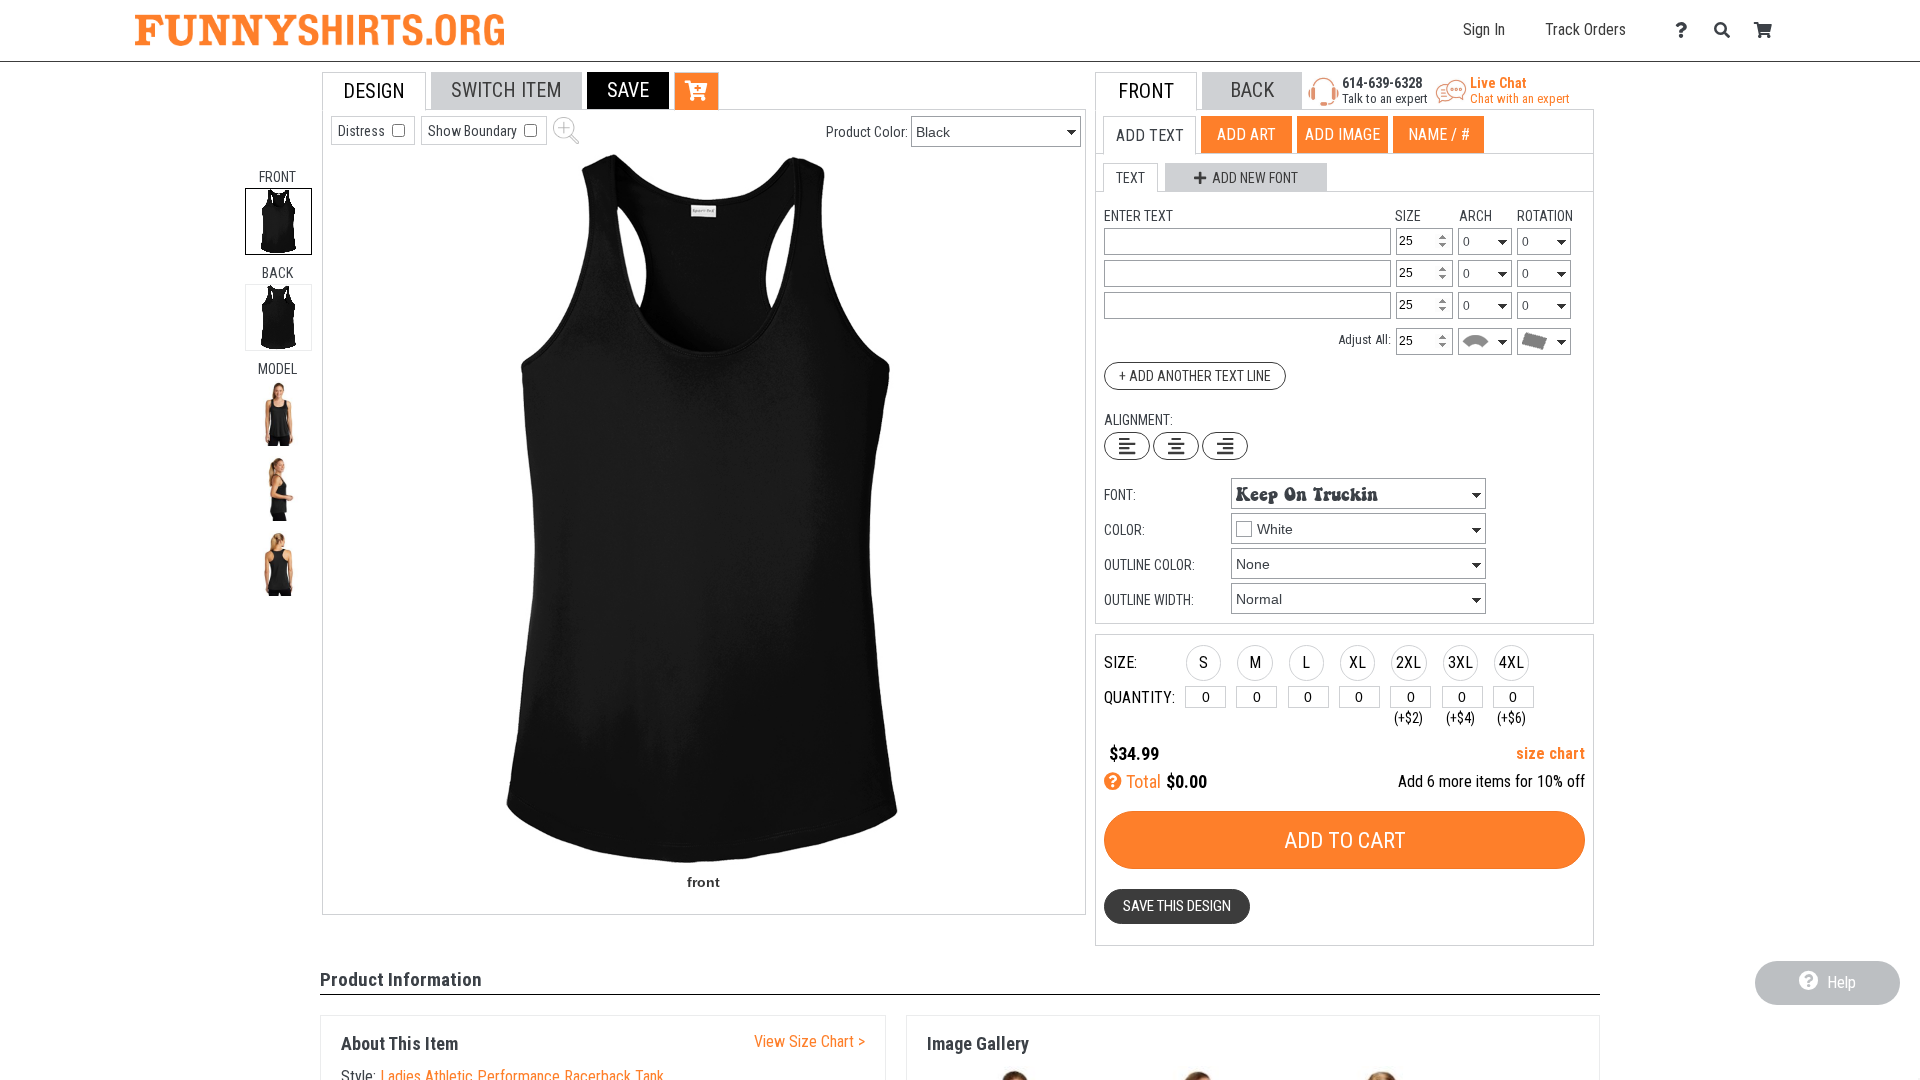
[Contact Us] (1686, 30)
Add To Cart (1345, 840)
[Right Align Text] (1225, 446)
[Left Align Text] (1127, 446)
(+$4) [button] (1460, 718)
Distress (363, 131)
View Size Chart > (809, 1041)
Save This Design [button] (1177, 906)
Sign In (1484, 29)
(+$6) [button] (1511, 718)
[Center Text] (1176, 446)
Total (1141, 781)
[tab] (278, 221)
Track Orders (1585, 29)
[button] (278, 413)
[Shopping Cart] (1768, 30)
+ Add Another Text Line (1195, 376)
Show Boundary (474, 131)
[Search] (1727, 30)
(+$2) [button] (1408, 718)
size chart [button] (1550, 753)
